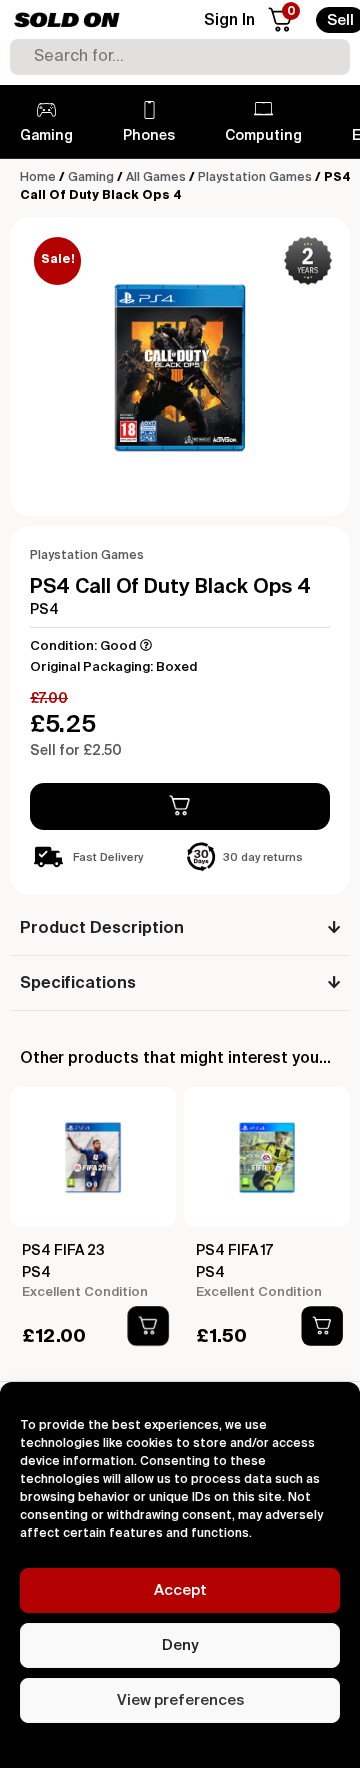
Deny (180, 1645)
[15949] (180, 806)
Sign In (229, 21)
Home (38, 178)
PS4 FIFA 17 (234, 1251)
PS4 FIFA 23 (63, 1251)
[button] (148, 1326)
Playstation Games (255, 178)
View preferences (180, 1700)
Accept (180, 1590)
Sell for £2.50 (76, 751)
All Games (156, 178)
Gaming (91, 178)
